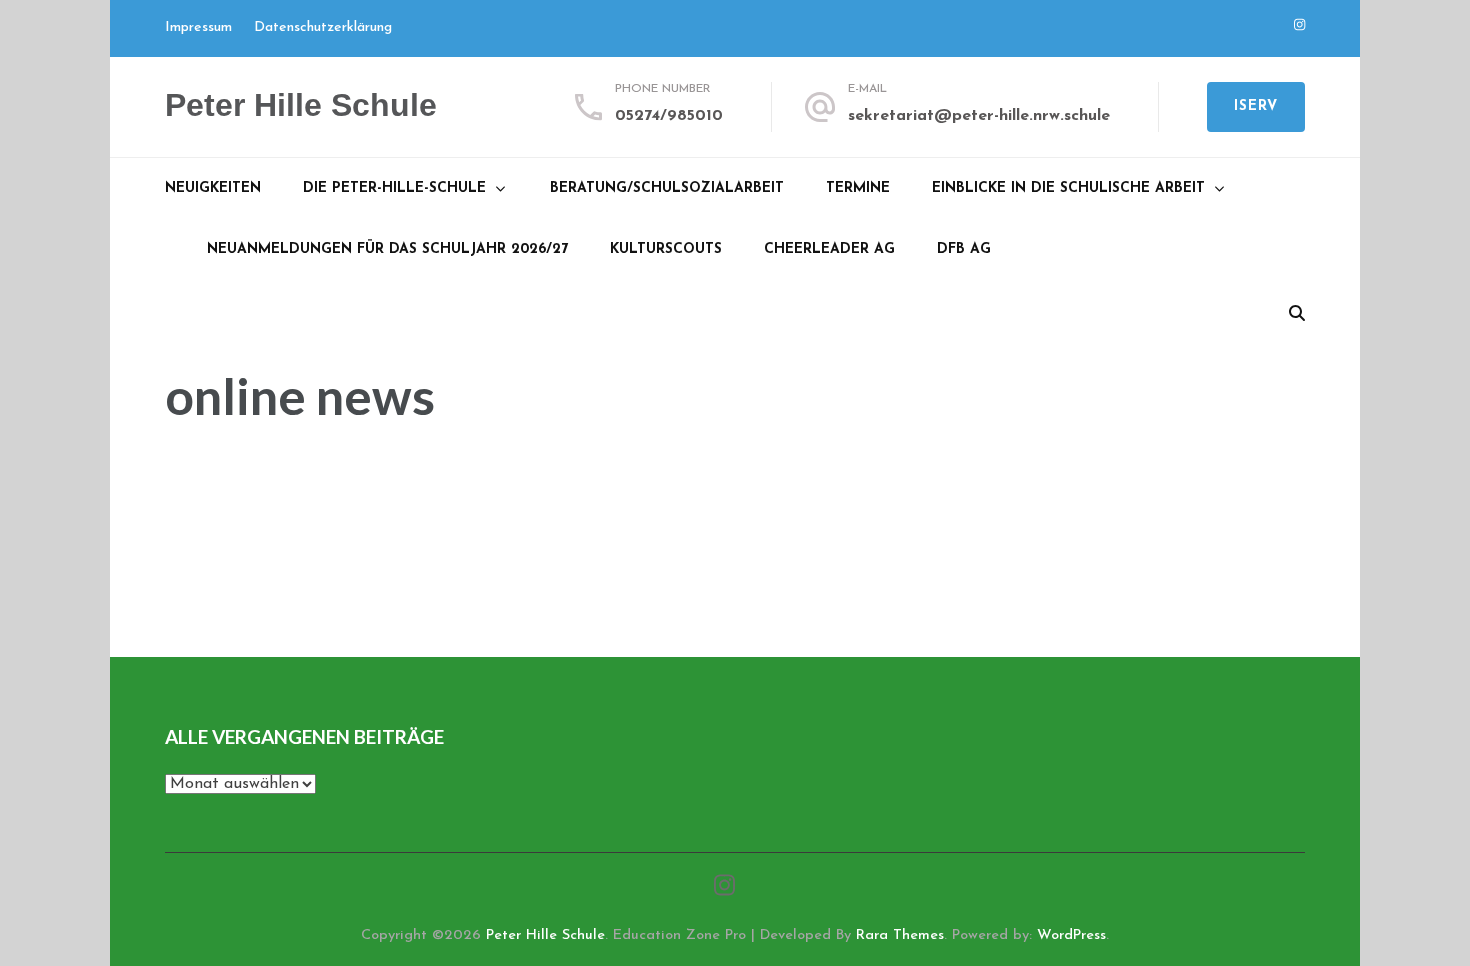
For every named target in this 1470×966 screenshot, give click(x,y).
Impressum (198, 27)
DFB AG (964, 249)
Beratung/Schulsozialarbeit (667, 188)
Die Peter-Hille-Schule (394, 188)
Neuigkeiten (213, 188)
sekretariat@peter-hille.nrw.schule (979, 116)
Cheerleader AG (829, 249)
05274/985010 (669, 116)
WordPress (1071, 935)
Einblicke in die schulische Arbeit (1068, 188)
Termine (858, 188)
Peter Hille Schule (301, 105)
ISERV (1256, 106)
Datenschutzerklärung (323, 27)
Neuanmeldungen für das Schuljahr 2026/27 (387, 249)
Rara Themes (900, 935)
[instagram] (1299, 25)
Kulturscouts (666, 249)
